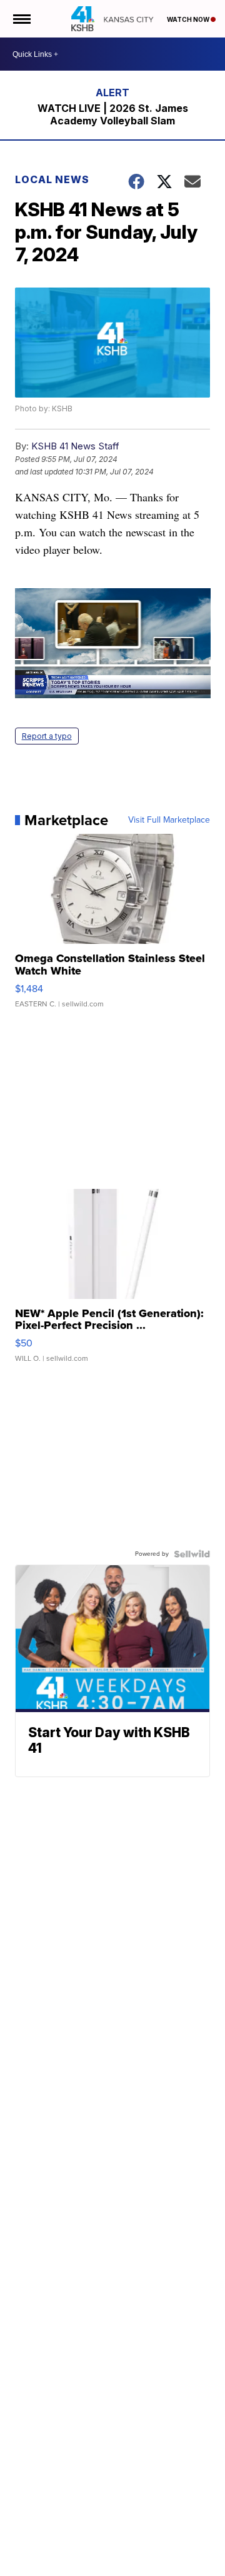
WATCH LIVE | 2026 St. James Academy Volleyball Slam (113, 114)
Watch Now (189, 19)
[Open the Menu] (21, 19)
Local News (52, 179)
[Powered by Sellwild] (192, 1554)
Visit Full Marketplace (169, 820)
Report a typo (47, 736)
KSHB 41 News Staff (75, 446)
